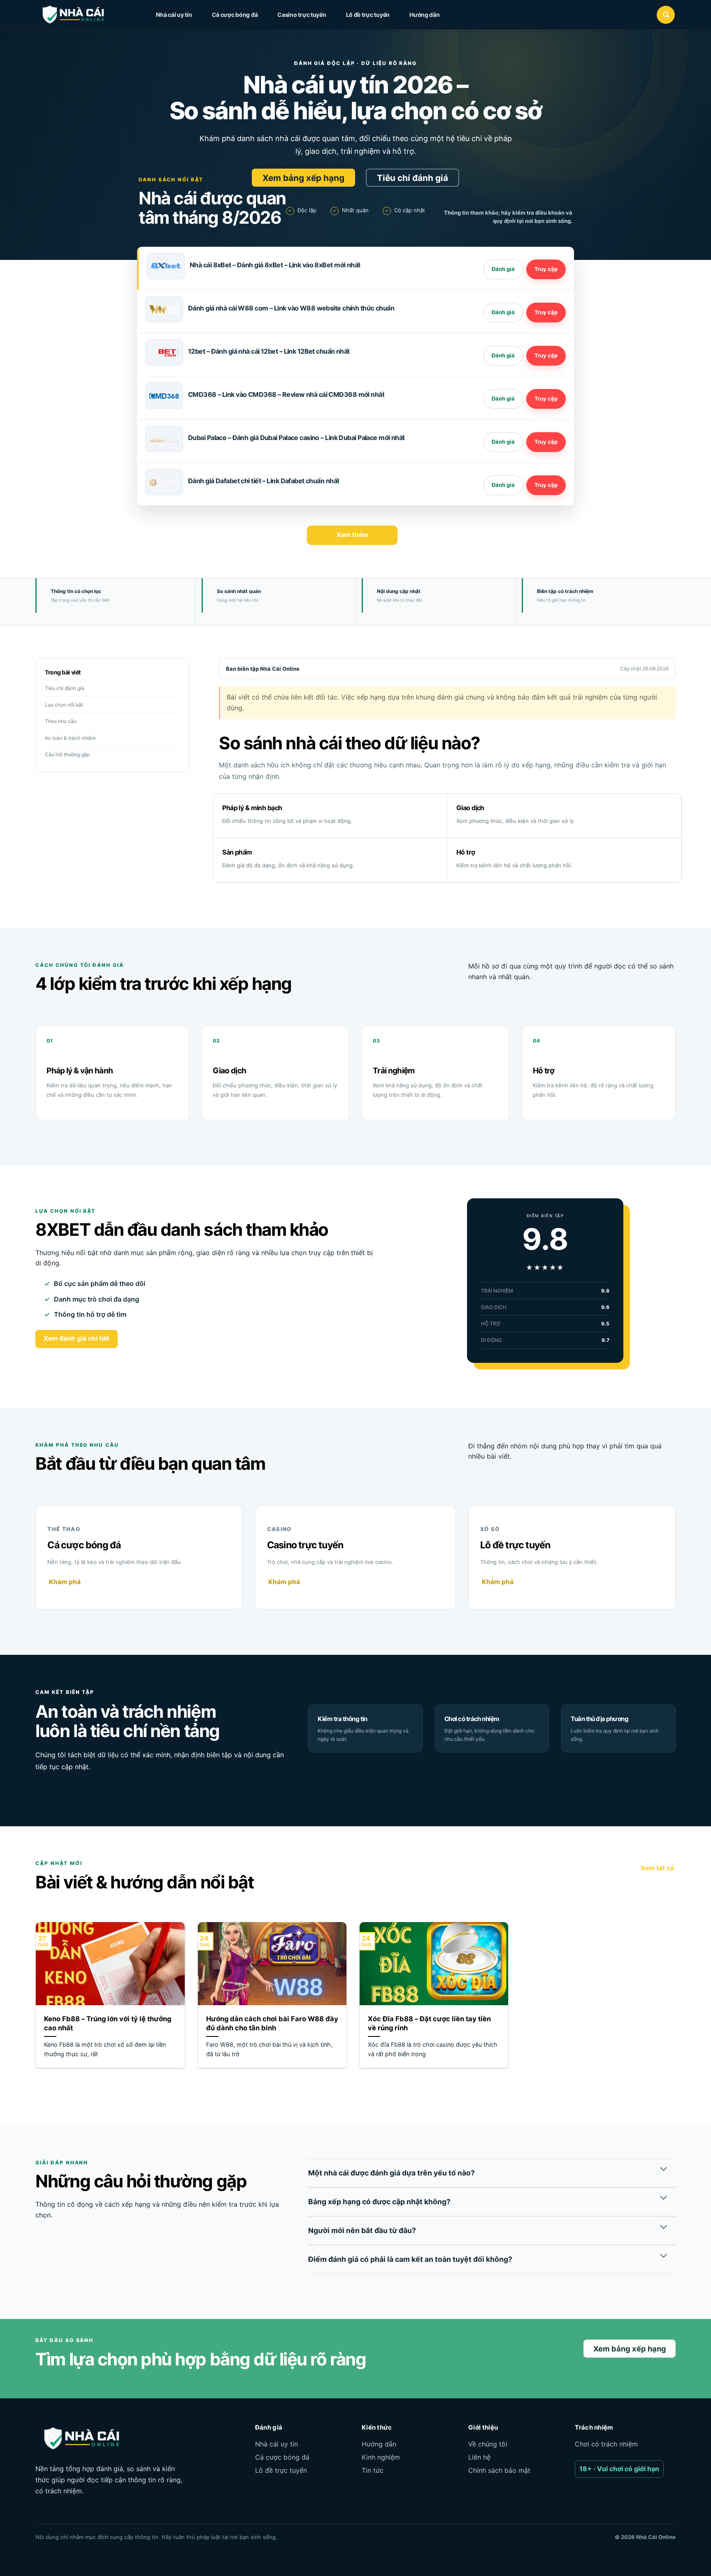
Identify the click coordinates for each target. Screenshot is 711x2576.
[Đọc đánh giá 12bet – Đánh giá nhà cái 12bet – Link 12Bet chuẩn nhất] (503, 356)
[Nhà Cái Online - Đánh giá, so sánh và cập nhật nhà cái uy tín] (81, 15)
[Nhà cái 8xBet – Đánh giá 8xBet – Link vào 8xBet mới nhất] (166, 266)
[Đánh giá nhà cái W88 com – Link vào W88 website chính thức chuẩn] (164, 309)
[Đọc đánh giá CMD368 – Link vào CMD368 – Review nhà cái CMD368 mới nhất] (503, 399)
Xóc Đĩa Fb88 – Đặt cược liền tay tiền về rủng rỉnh (429, 2023)
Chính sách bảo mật (499, 2470)
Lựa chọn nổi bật (64, 705)
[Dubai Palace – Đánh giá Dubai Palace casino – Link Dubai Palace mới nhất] (164, 439)
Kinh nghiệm (381, 2457)
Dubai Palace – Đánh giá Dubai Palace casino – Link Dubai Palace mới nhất (296, 438)
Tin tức (373, 2470)
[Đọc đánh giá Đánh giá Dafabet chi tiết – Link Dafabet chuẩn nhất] (503, 485)
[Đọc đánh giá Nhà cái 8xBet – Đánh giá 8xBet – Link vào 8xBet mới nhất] (503, 269)
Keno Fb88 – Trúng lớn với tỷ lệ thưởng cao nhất (108, 2023)
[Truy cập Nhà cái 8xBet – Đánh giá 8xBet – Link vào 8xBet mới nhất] (546, 269)
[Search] (666, 15)
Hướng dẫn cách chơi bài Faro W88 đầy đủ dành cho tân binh (272, 2023)
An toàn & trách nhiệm (70, 738)
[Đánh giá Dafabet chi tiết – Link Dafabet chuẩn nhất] (164, 482)
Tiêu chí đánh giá (65, 688)
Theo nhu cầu (61, 721)
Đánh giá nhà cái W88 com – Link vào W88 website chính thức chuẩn (291, 308)
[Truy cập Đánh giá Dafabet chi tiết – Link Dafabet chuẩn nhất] (546, 485)
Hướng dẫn (424, 15)
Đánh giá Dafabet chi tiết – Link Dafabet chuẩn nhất (264, 481)
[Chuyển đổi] (663, 2170)
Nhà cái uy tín (174, 15)
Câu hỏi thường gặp (67, 754)
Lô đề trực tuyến (368, 15)
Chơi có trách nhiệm (606, 2444)
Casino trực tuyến (302, 15)
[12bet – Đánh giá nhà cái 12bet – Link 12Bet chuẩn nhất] (164, 352)
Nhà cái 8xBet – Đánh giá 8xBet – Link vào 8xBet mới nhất (275, 265)
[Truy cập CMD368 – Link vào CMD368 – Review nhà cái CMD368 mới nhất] (546, 399)
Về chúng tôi (488, 2444)
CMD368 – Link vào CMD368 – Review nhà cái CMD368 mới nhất (286, 394)
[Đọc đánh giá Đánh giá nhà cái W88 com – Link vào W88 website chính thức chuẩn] (503, 313)
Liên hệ (479, 2457)
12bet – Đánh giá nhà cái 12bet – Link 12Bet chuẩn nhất (269, 351)
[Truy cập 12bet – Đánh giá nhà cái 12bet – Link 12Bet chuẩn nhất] (546, 356)
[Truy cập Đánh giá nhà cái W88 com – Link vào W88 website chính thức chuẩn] (546, 313)
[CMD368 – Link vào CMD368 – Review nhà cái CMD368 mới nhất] (164, 396)
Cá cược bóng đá (235, 15)
